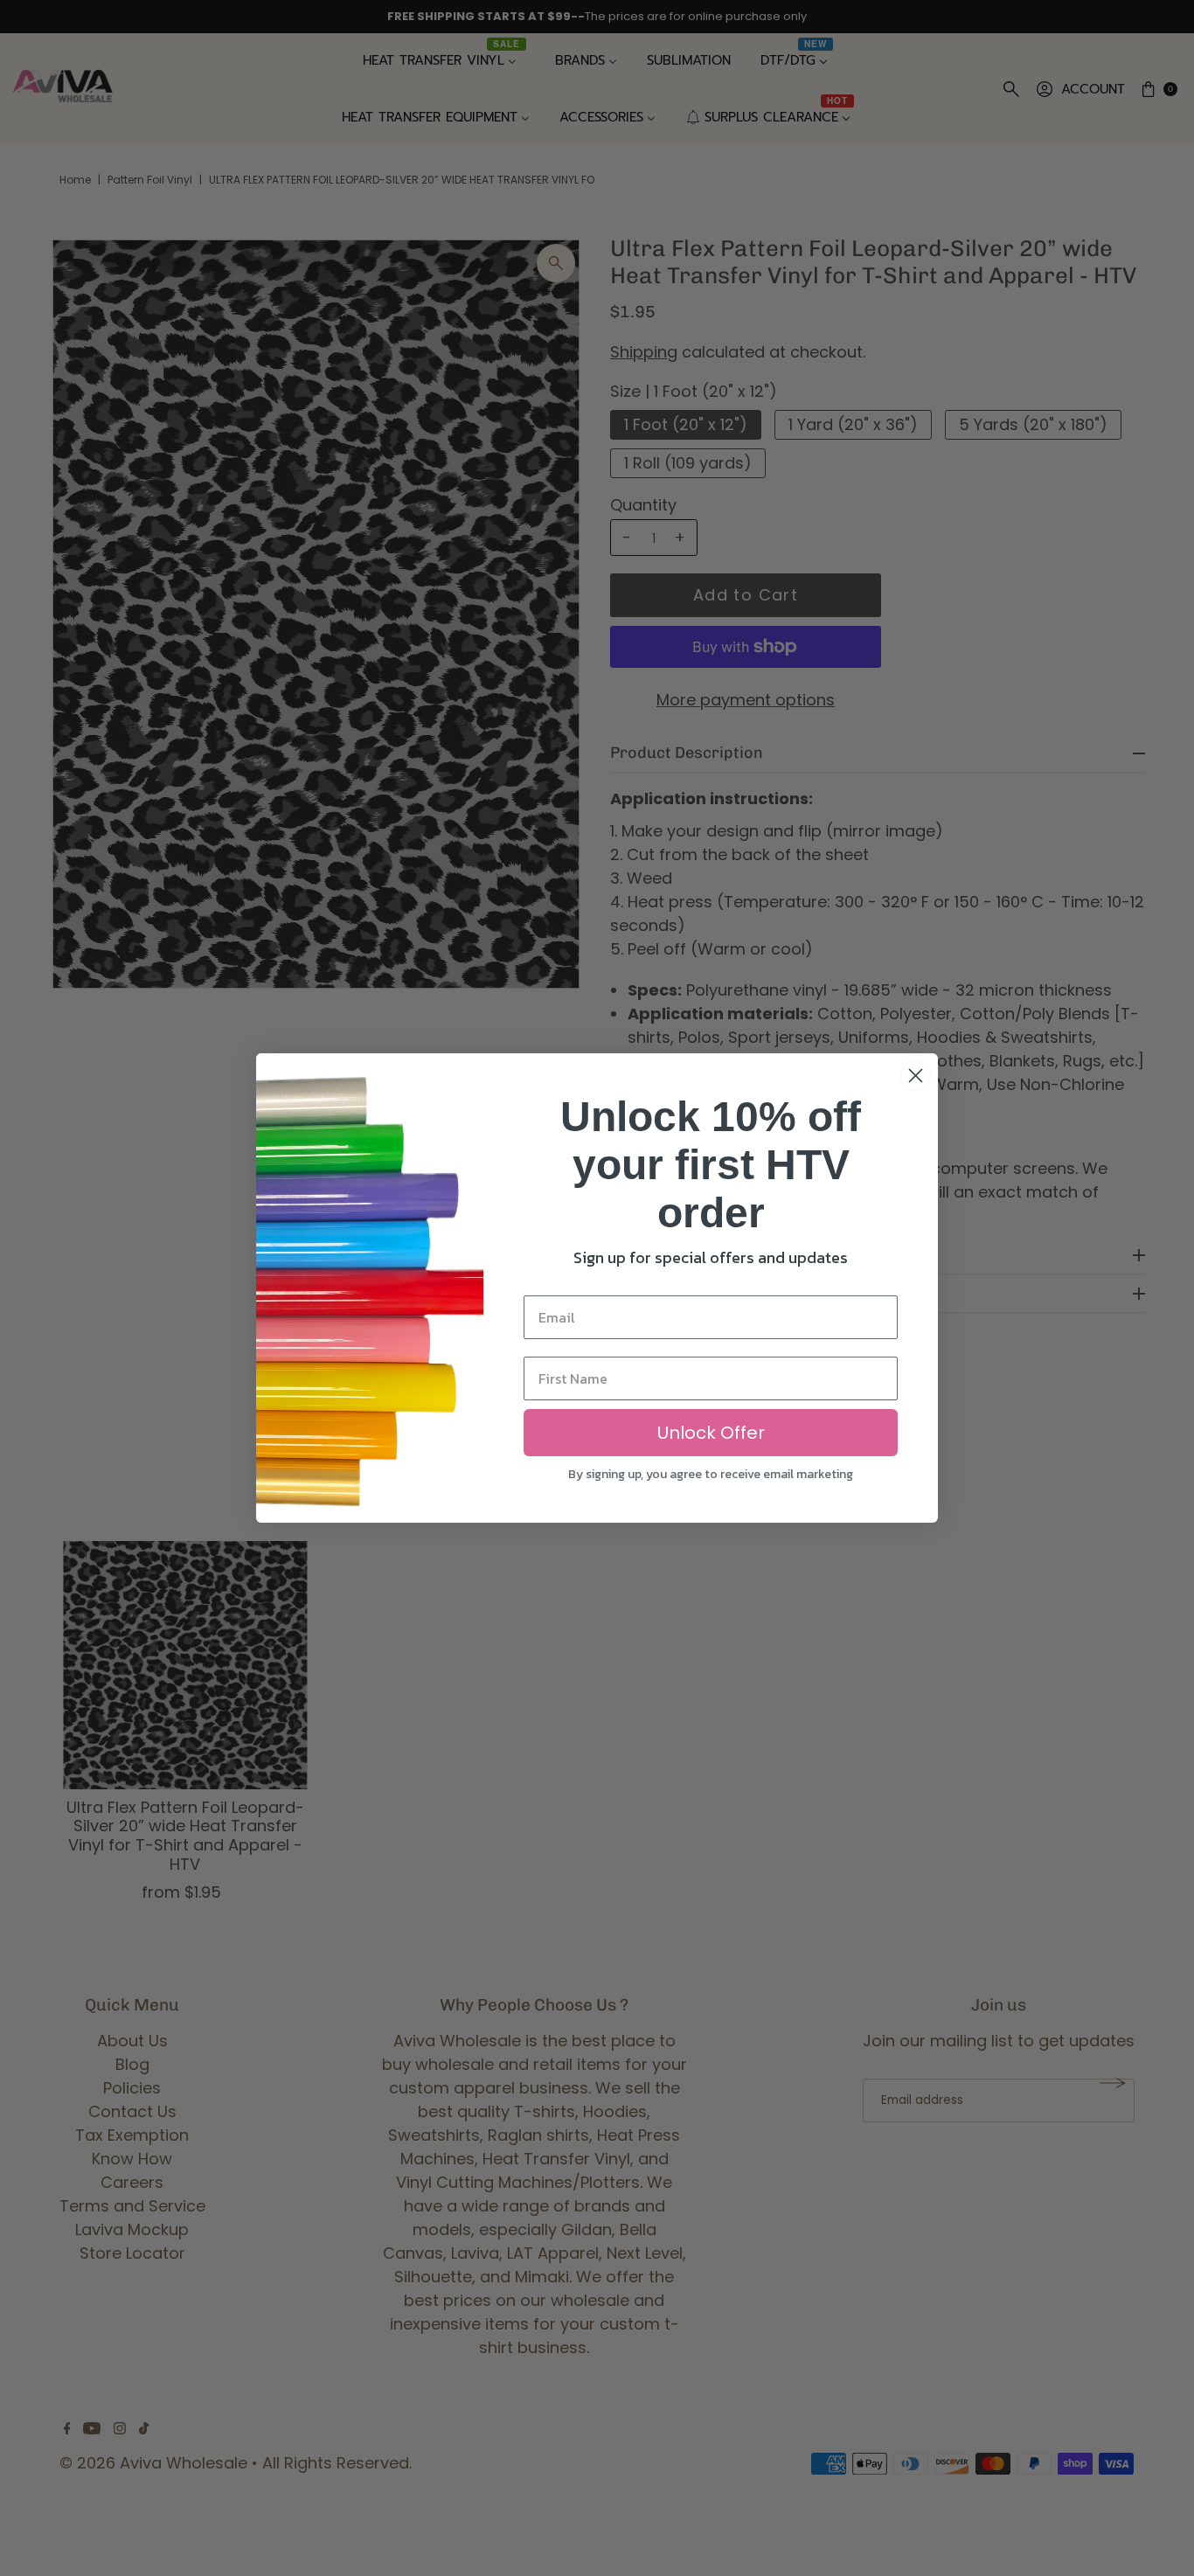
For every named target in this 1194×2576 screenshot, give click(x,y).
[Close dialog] (916, 1076)
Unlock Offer (711, 1433)
